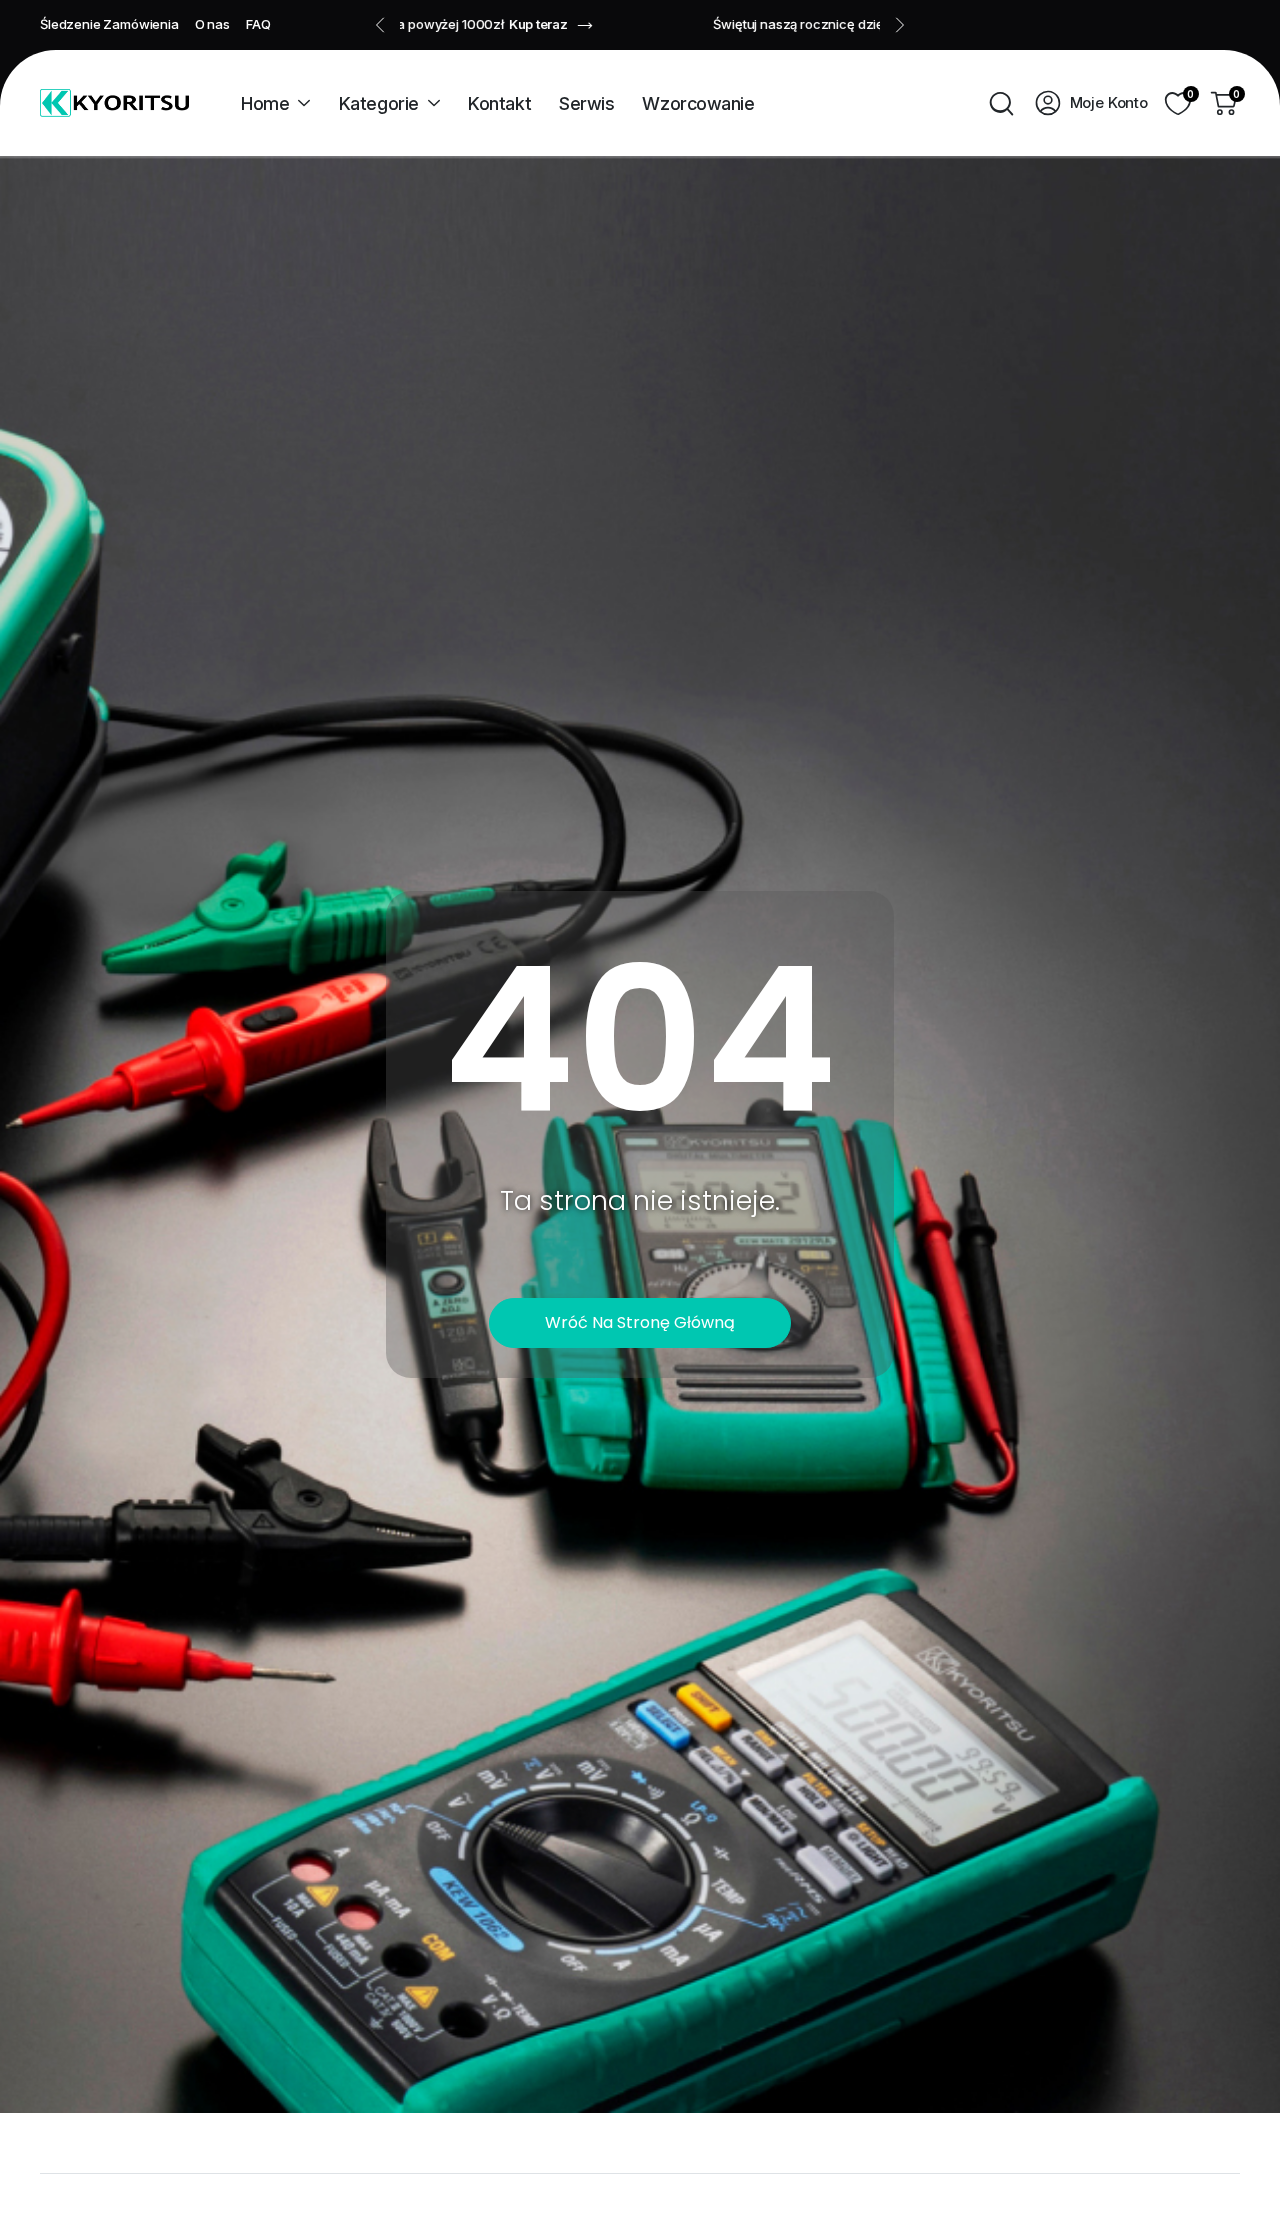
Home (265, 103)
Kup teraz (791, 24)
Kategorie (379, 103)
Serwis (586, 103)
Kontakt (499, 103)
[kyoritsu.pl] (114, 103)
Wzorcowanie (698, 103)
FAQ (258, 24)
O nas (212, 24)
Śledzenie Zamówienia (109, 24)
